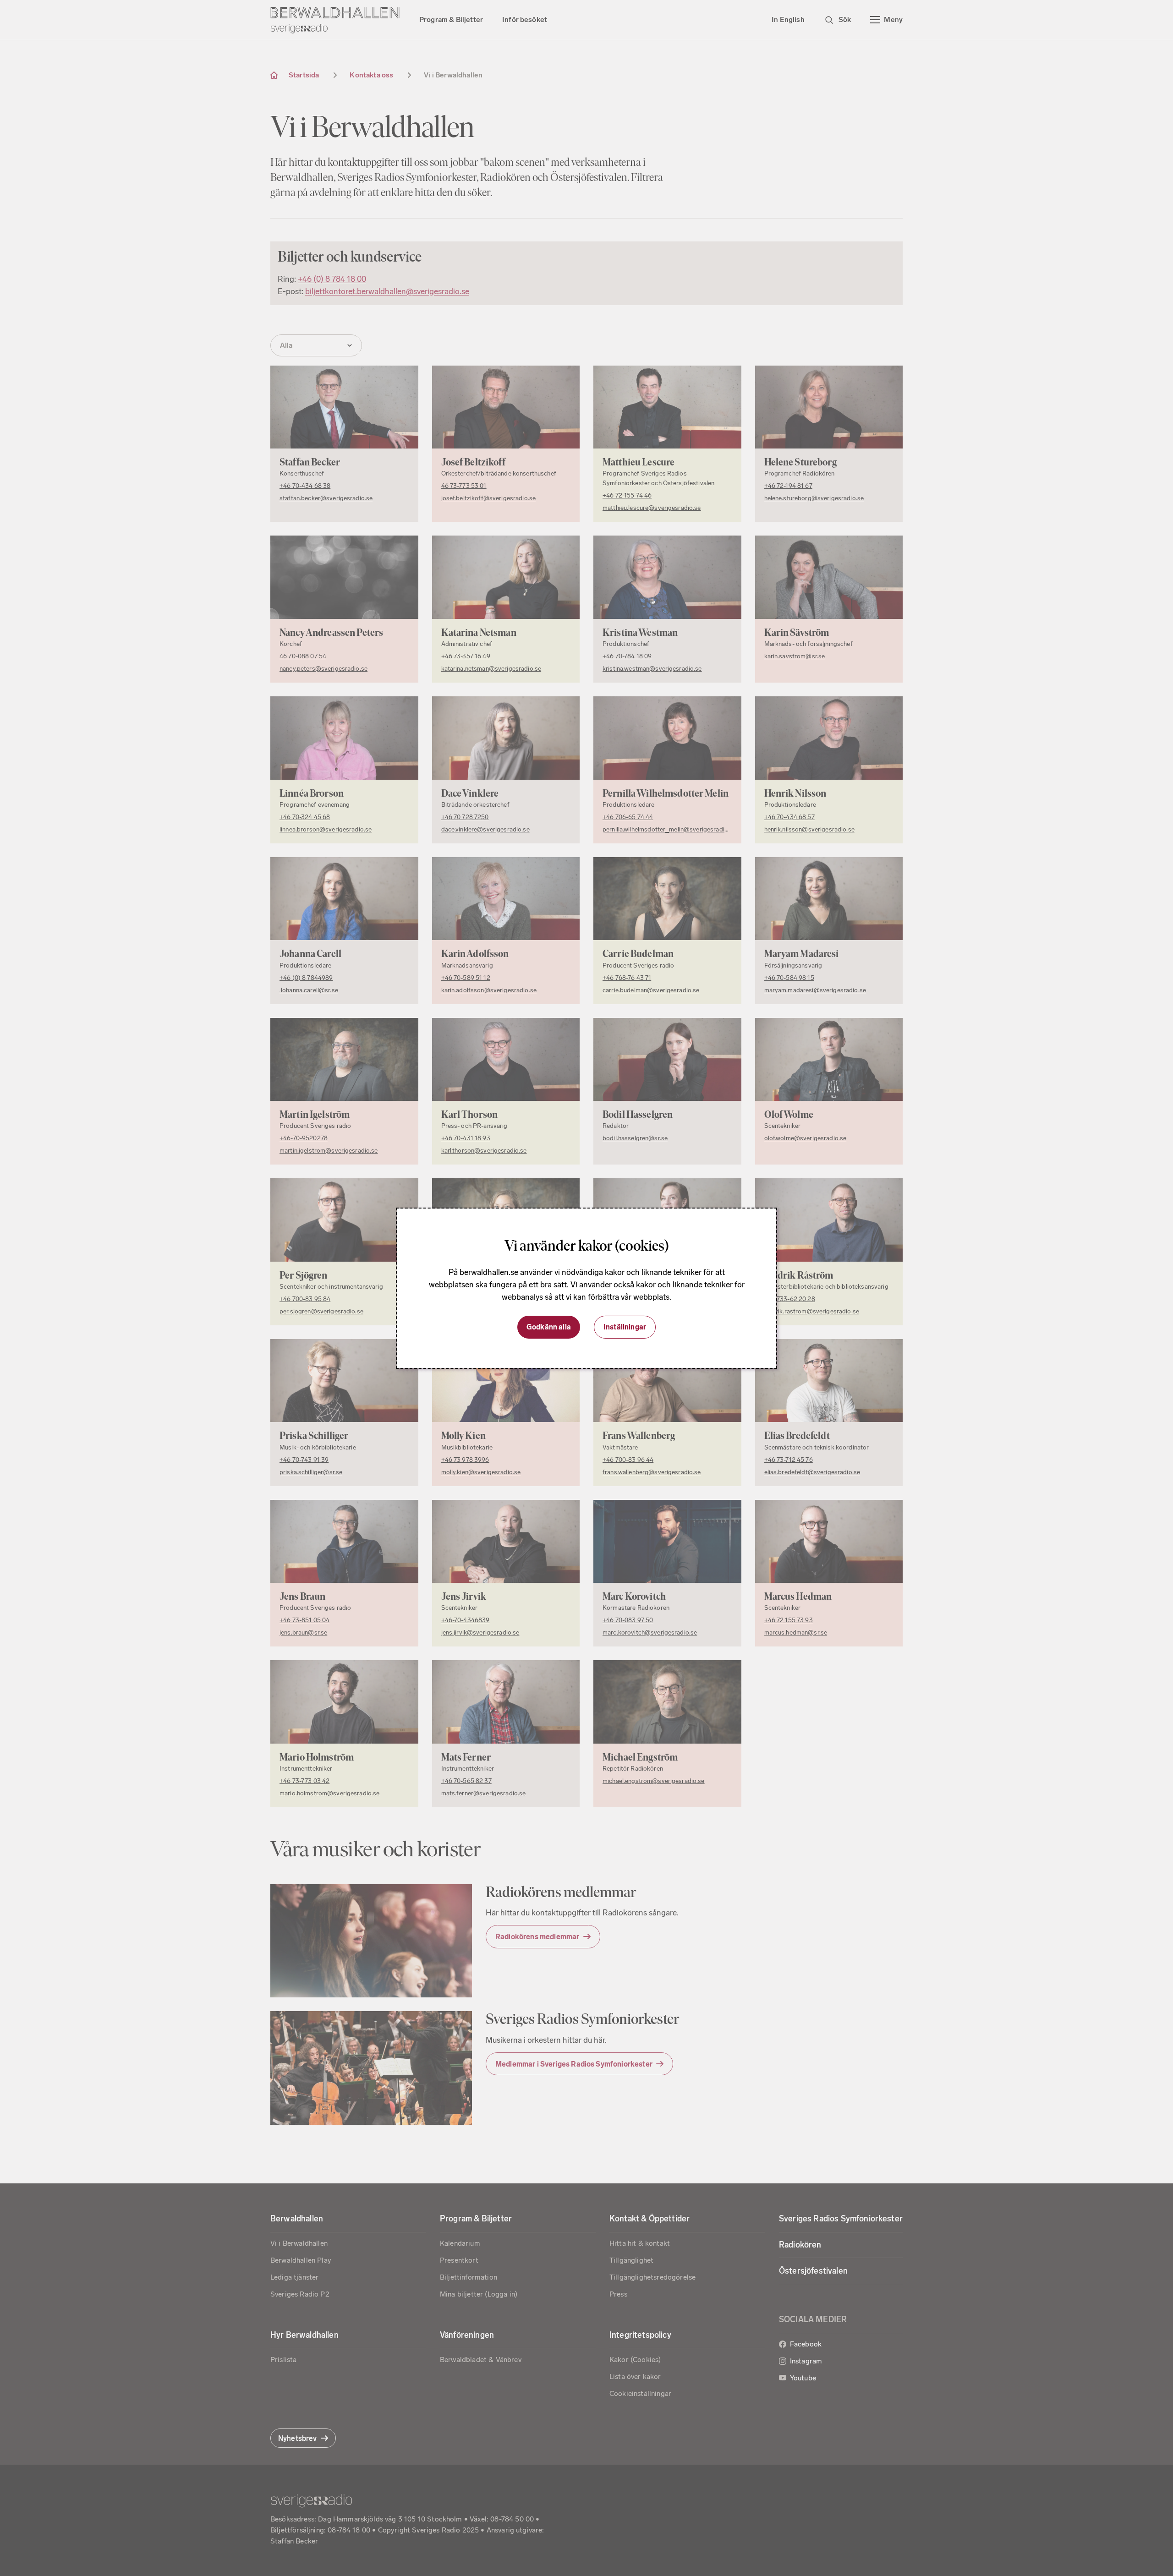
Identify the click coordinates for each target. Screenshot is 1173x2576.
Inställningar (625, 1327)
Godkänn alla (549, 1327)
